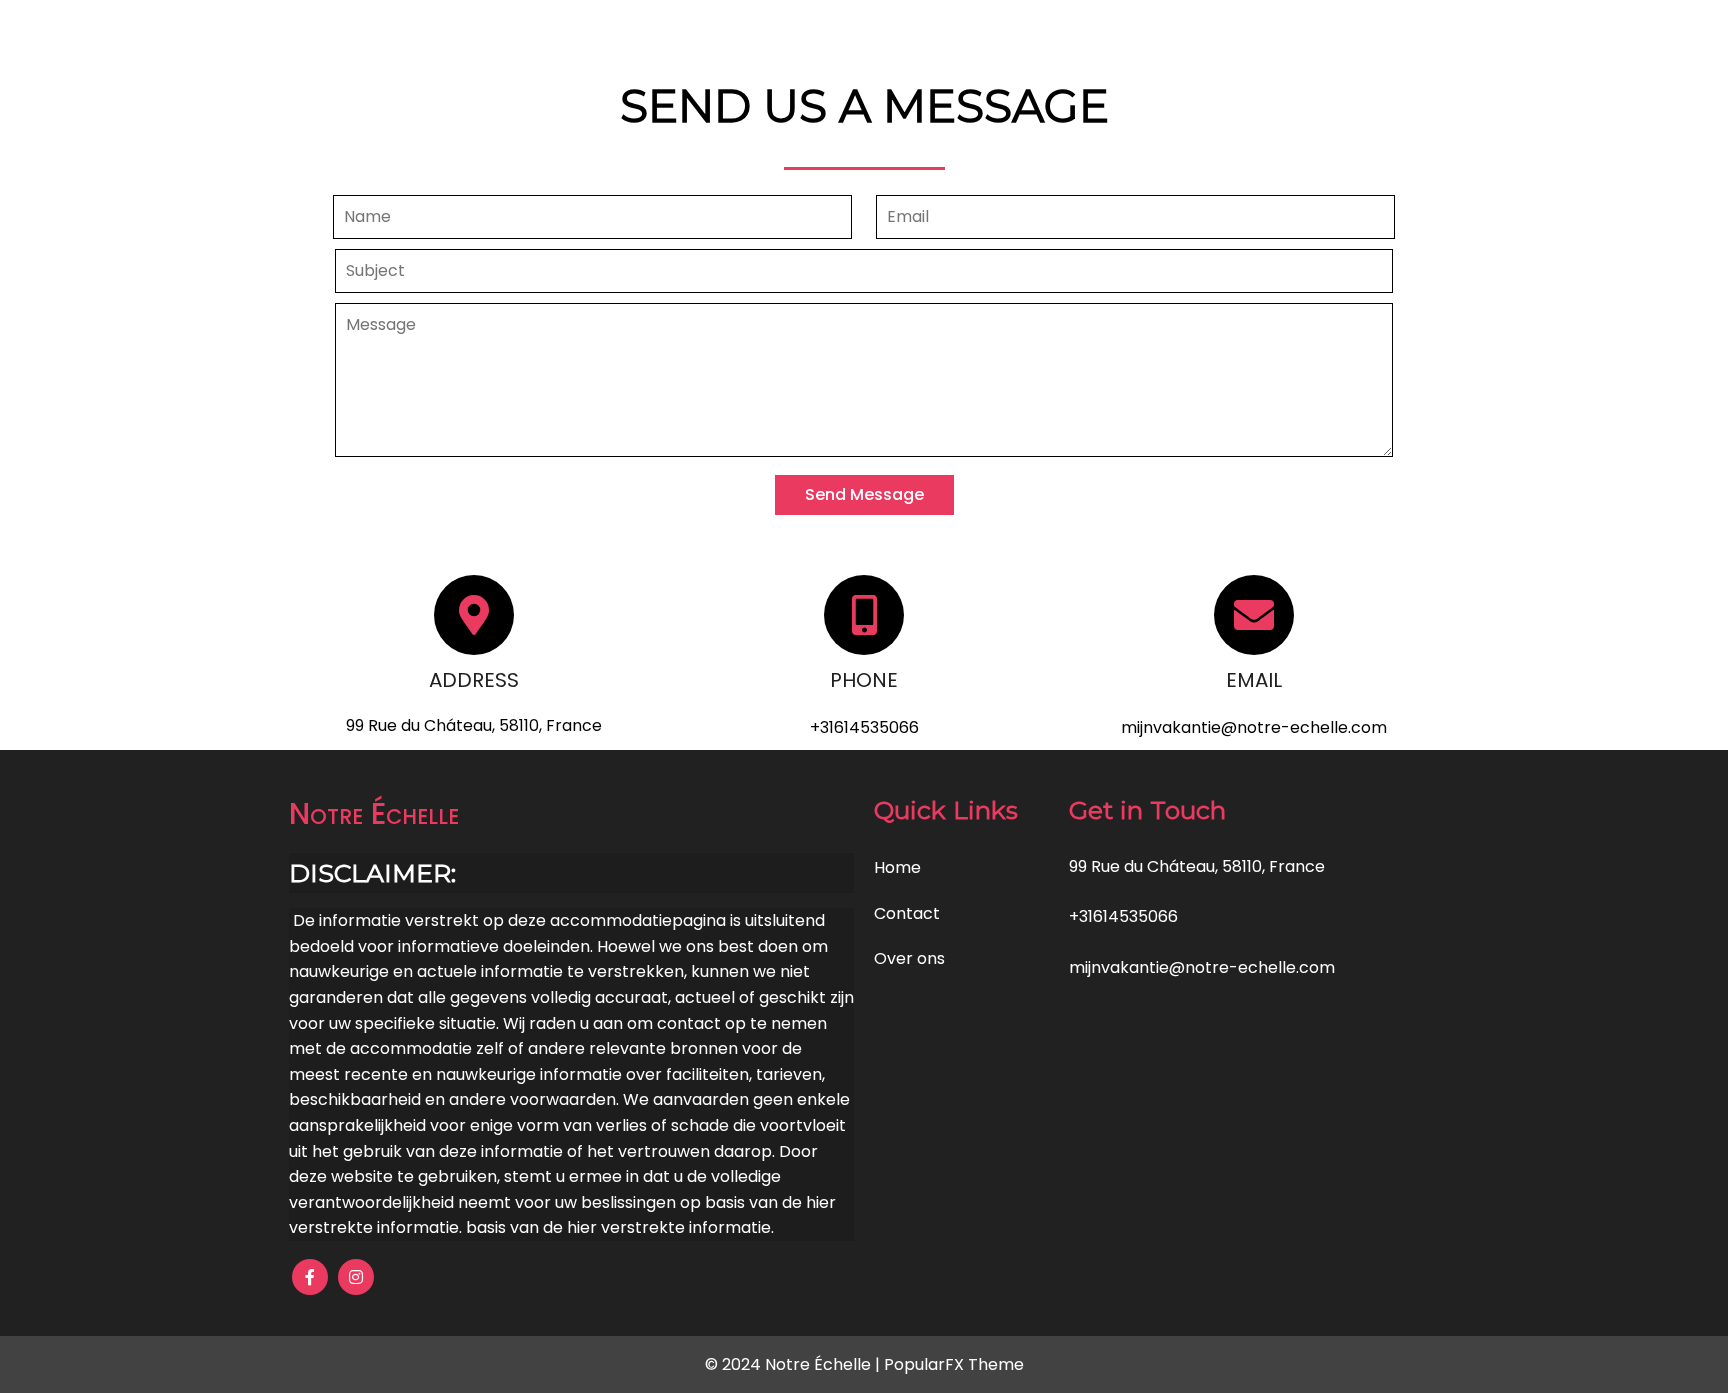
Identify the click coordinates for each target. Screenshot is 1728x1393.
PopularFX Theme (954, 1364)
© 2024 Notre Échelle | (794, 1364)
